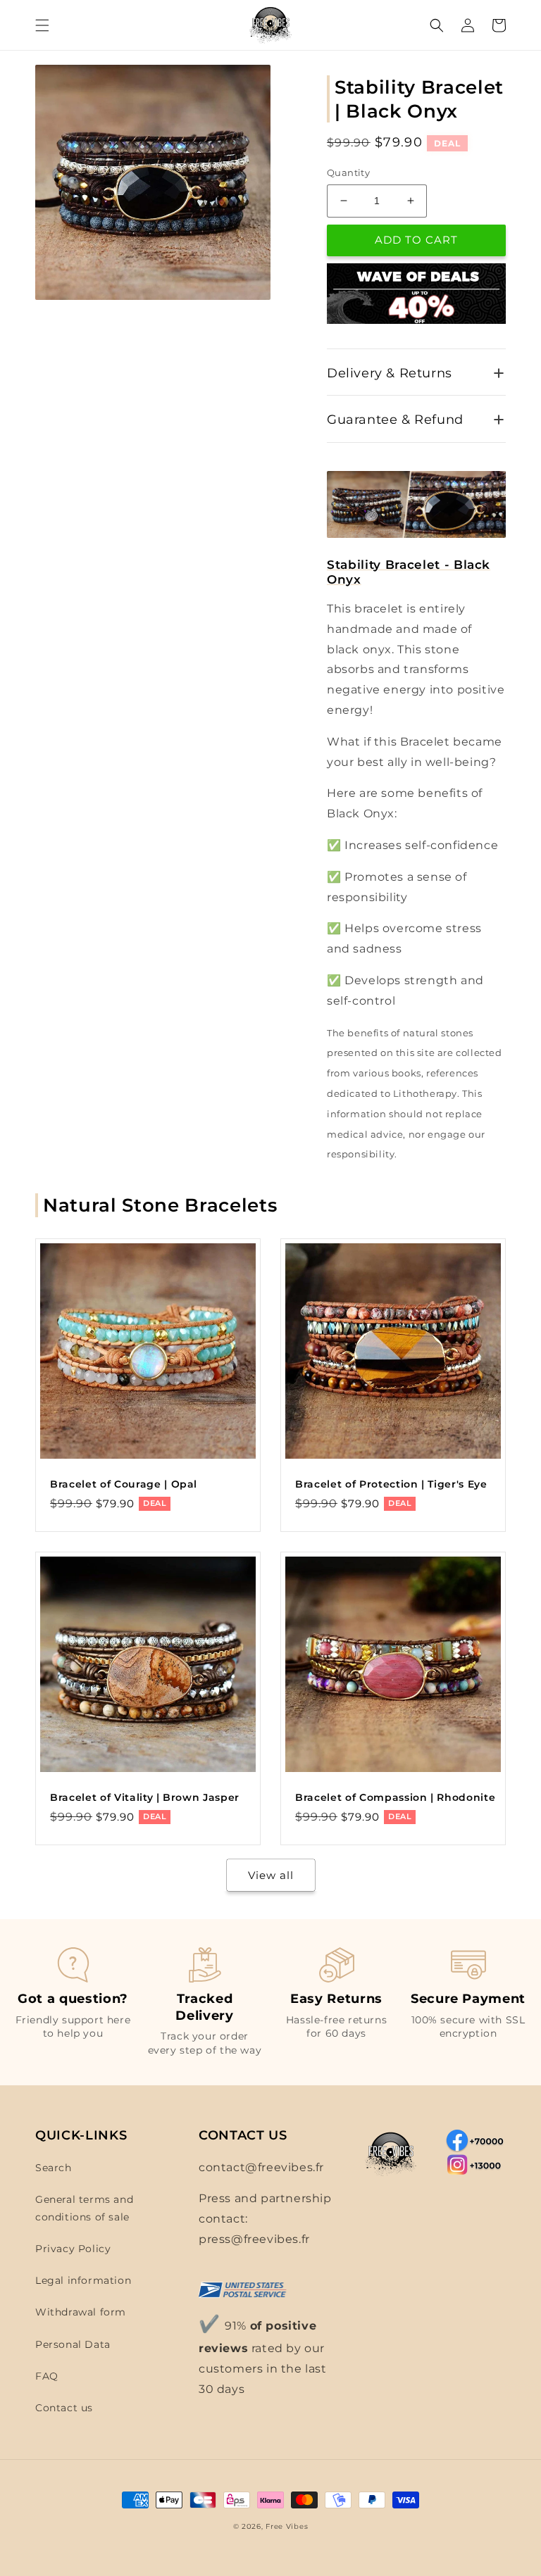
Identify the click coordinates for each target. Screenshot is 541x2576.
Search (54, 2168)
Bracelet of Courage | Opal (124, 1484)
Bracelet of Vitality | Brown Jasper (145, 1797)
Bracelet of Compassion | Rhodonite (395, 1797)
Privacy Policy (73, 2249)
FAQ (47, 2376)
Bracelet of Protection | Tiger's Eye (391, 1484)
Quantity (348, 172)
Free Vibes (287, 2526)
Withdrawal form (81, 2312)
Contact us (64, 2408)
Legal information (83, 2280)
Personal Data (73, 2344)
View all (271, 1875)
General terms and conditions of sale (84, 2208)
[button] (42, 25)
